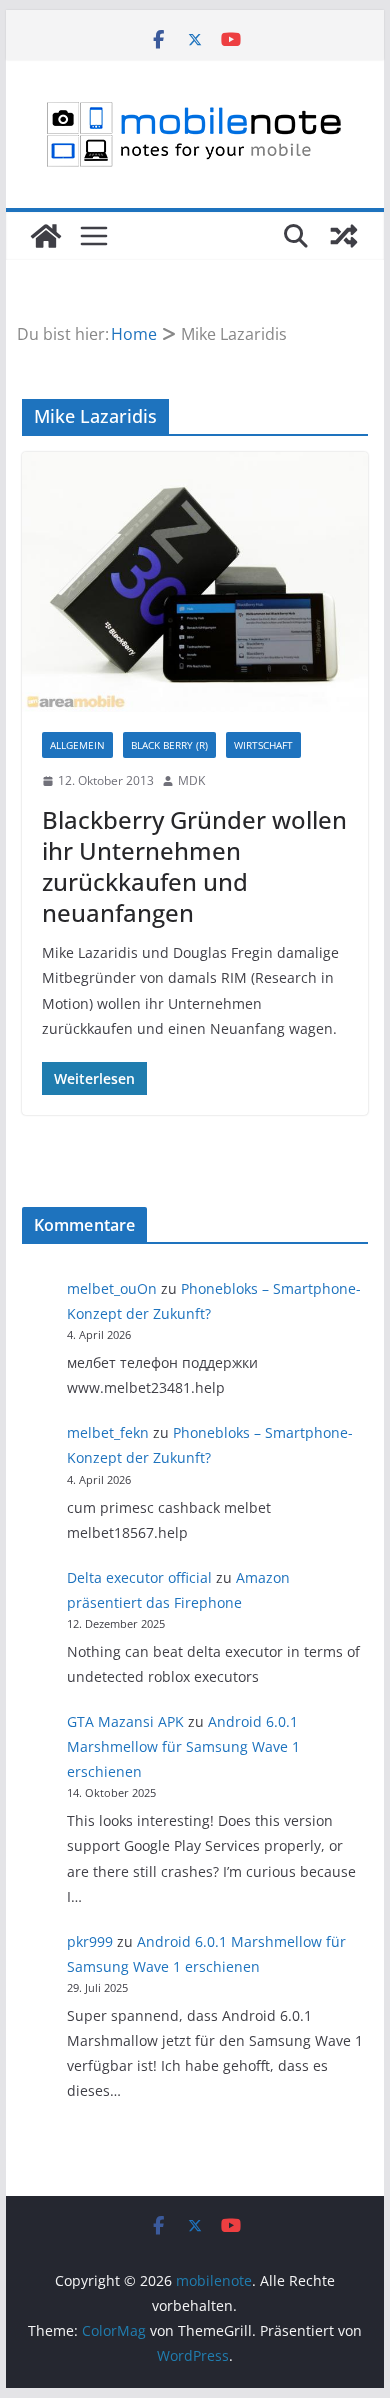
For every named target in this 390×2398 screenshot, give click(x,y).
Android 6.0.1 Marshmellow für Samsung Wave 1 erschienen (183, 1746)
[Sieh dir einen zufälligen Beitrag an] (344, 236)
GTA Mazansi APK (125, 1721)
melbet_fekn (108, 1432)
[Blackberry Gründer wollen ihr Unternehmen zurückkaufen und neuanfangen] (195, 582)
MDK (191, 780)
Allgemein (77, 745)
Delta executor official (139, 1577)
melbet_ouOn (112, 1288)
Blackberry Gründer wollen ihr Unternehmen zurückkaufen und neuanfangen (194, 866)
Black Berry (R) (169, 745)
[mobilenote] (46, 236)
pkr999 (90, 1941)
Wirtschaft (263, 745)
